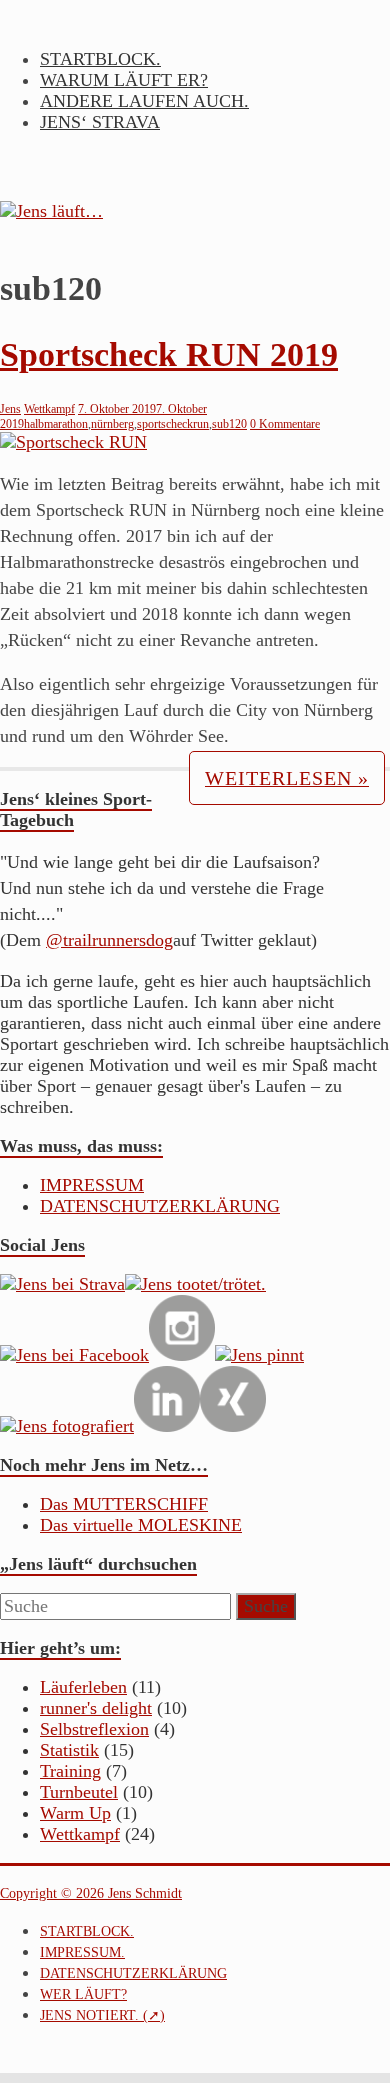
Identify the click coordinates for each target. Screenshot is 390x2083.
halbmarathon (56, 424)
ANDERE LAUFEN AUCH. (144, 101)
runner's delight (96, 1708)
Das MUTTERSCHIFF (124, 1504)
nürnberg (112, 424)
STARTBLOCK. (100, 59)
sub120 (229, 424)
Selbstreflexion (94, 1729)
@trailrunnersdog (109, 940)
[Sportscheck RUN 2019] (73, 442)
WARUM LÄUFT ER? (124, 80)
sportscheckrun (173, 424)
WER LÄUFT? (83, 1994)
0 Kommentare (285, 424)
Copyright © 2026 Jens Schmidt (91, 1893)
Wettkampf (49, 409)
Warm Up (75, 1813)
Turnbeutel (79, 1792)
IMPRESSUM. (82, 1952)
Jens (10, 409)
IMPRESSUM (92, 1185)
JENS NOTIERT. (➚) (102, 2015)
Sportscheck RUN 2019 (169, 354)
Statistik (69, 1750)
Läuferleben (83, 1687)
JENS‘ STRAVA (100, 122)
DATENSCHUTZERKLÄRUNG (160, 1206)
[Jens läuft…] (195, 211)
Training (70, 1771)
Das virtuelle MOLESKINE (141, 1525)
